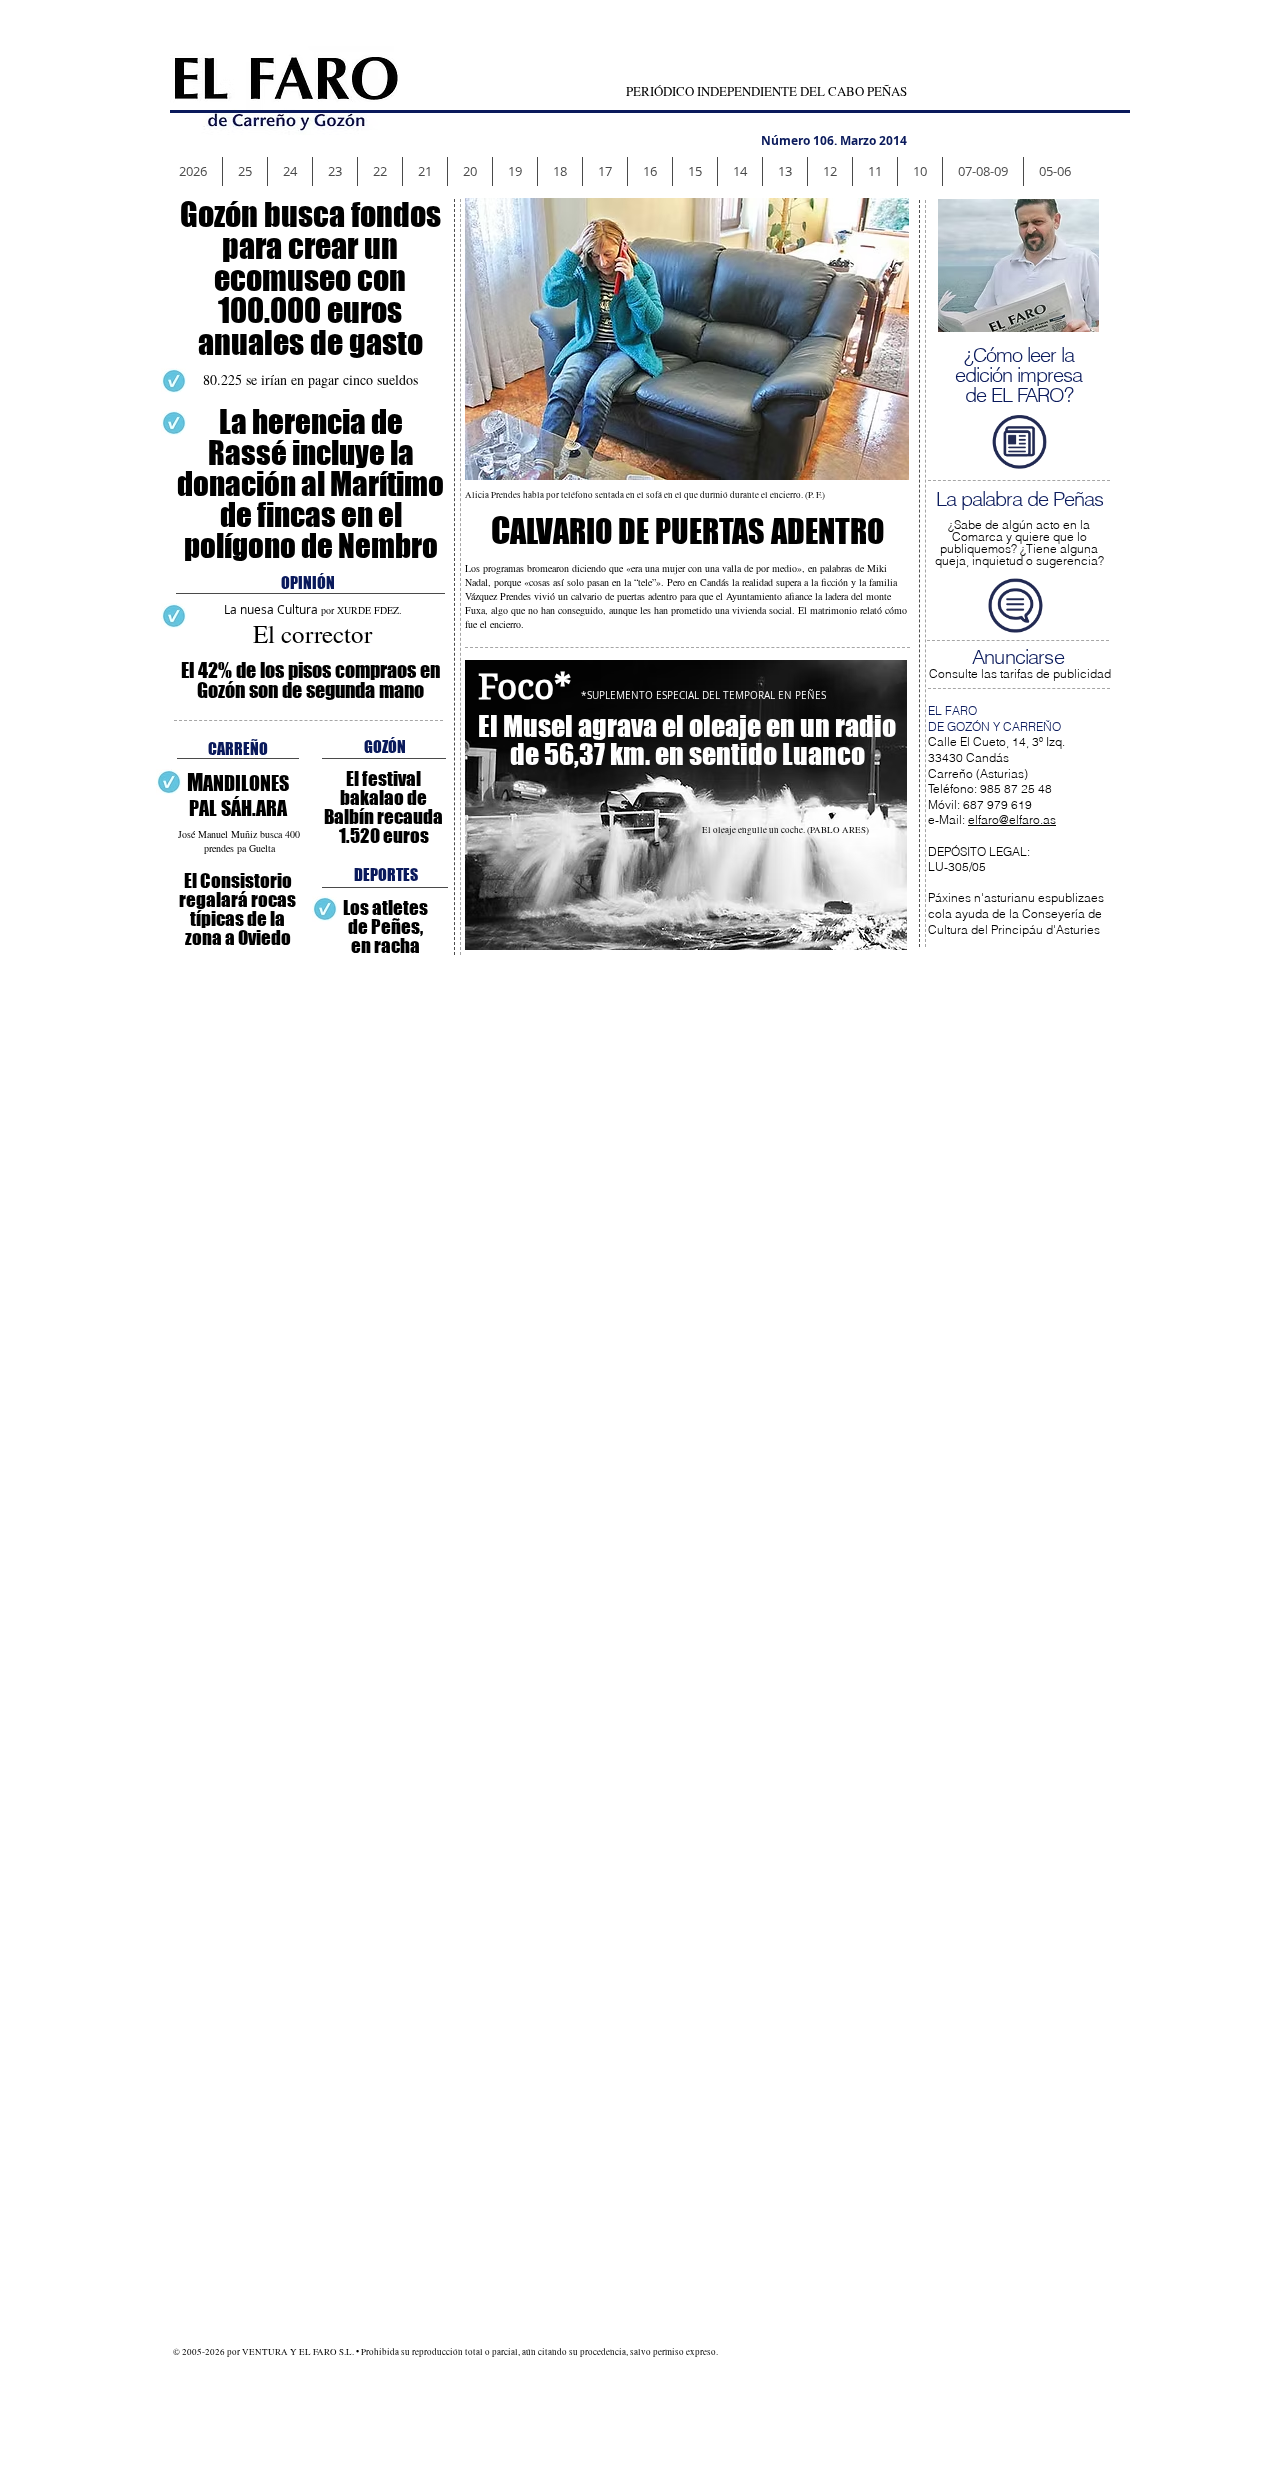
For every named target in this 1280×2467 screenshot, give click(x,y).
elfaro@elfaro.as (1012, 819)
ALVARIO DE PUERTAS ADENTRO (687, 531)
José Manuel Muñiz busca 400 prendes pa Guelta (239, 841)
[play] (1069, 302)
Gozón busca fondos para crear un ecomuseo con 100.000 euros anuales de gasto (310, 278)
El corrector (312, 633)
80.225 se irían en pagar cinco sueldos (310, 379)
